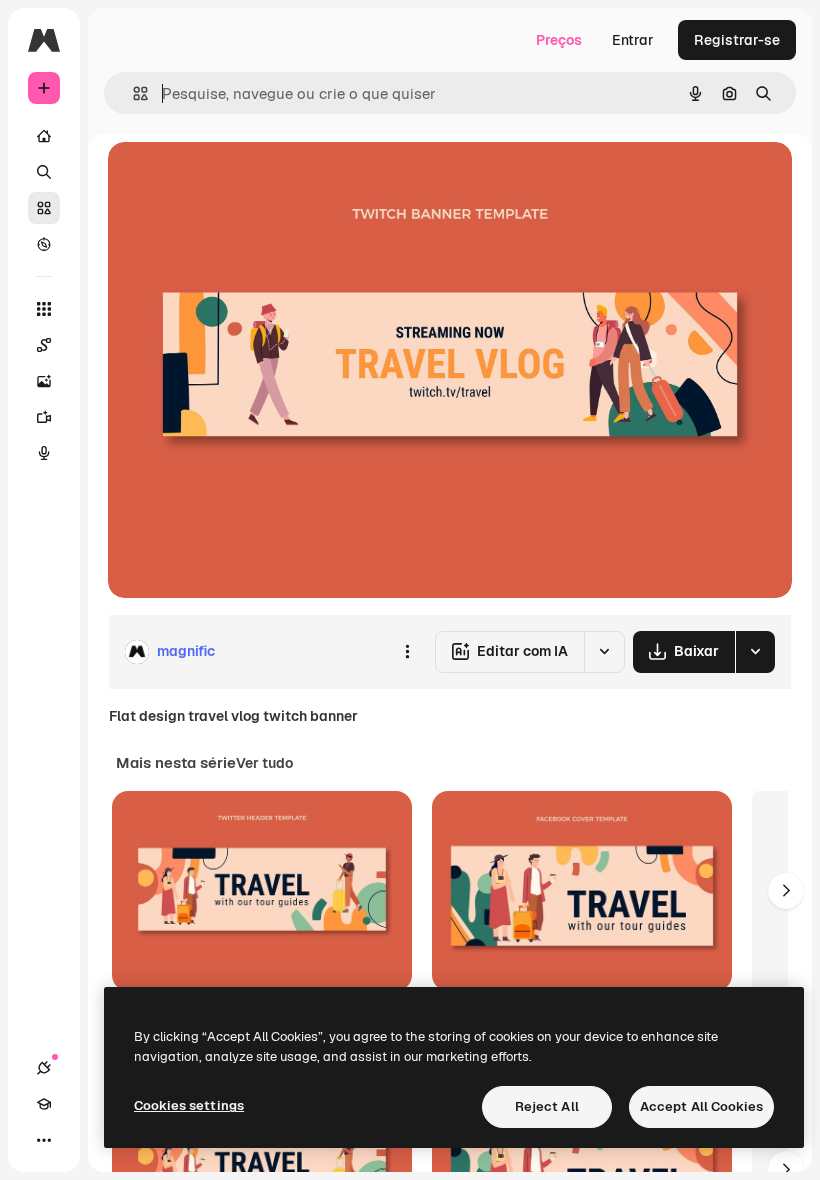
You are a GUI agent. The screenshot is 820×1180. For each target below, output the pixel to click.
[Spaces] (44, 345)
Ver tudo (264, 763)
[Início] (44, 136)
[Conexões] (44, 1068)
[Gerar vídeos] (44, 417)
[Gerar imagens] (44, 381)
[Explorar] (44, 244)
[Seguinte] (786, 891)
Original (236, 179)
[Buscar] (44, 172)
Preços (559, 40)
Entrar (633, 40)
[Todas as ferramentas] (44, 309)
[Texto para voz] (44, 453)
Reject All (547, 1106)
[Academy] (44, 1104)
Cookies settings (189, 1105)
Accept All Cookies (701, 1106)
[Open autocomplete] (132, 93)
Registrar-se (737, 40)
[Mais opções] (407, 652)
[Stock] (44, 208)
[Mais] (44, 1140)
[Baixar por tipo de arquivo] (755, 652)
